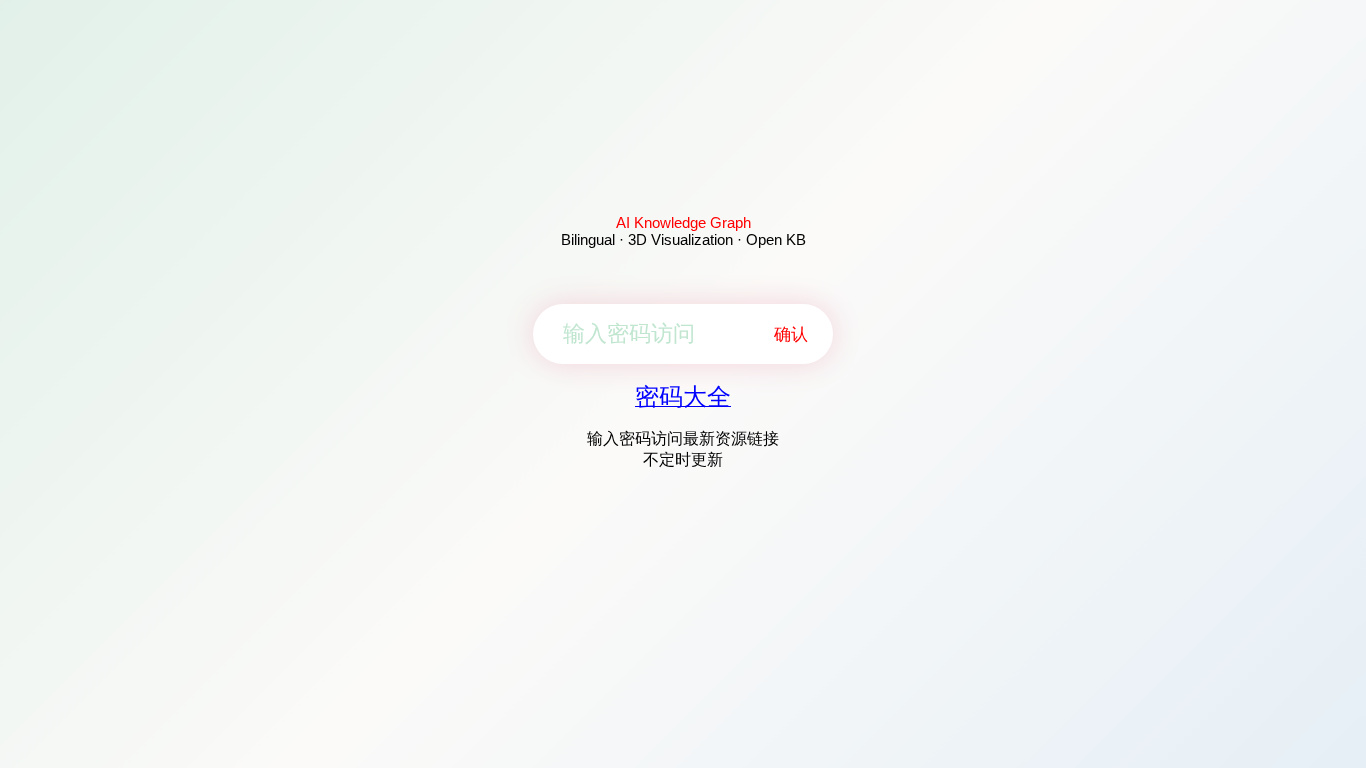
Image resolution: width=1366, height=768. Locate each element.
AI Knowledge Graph (683, 222)
